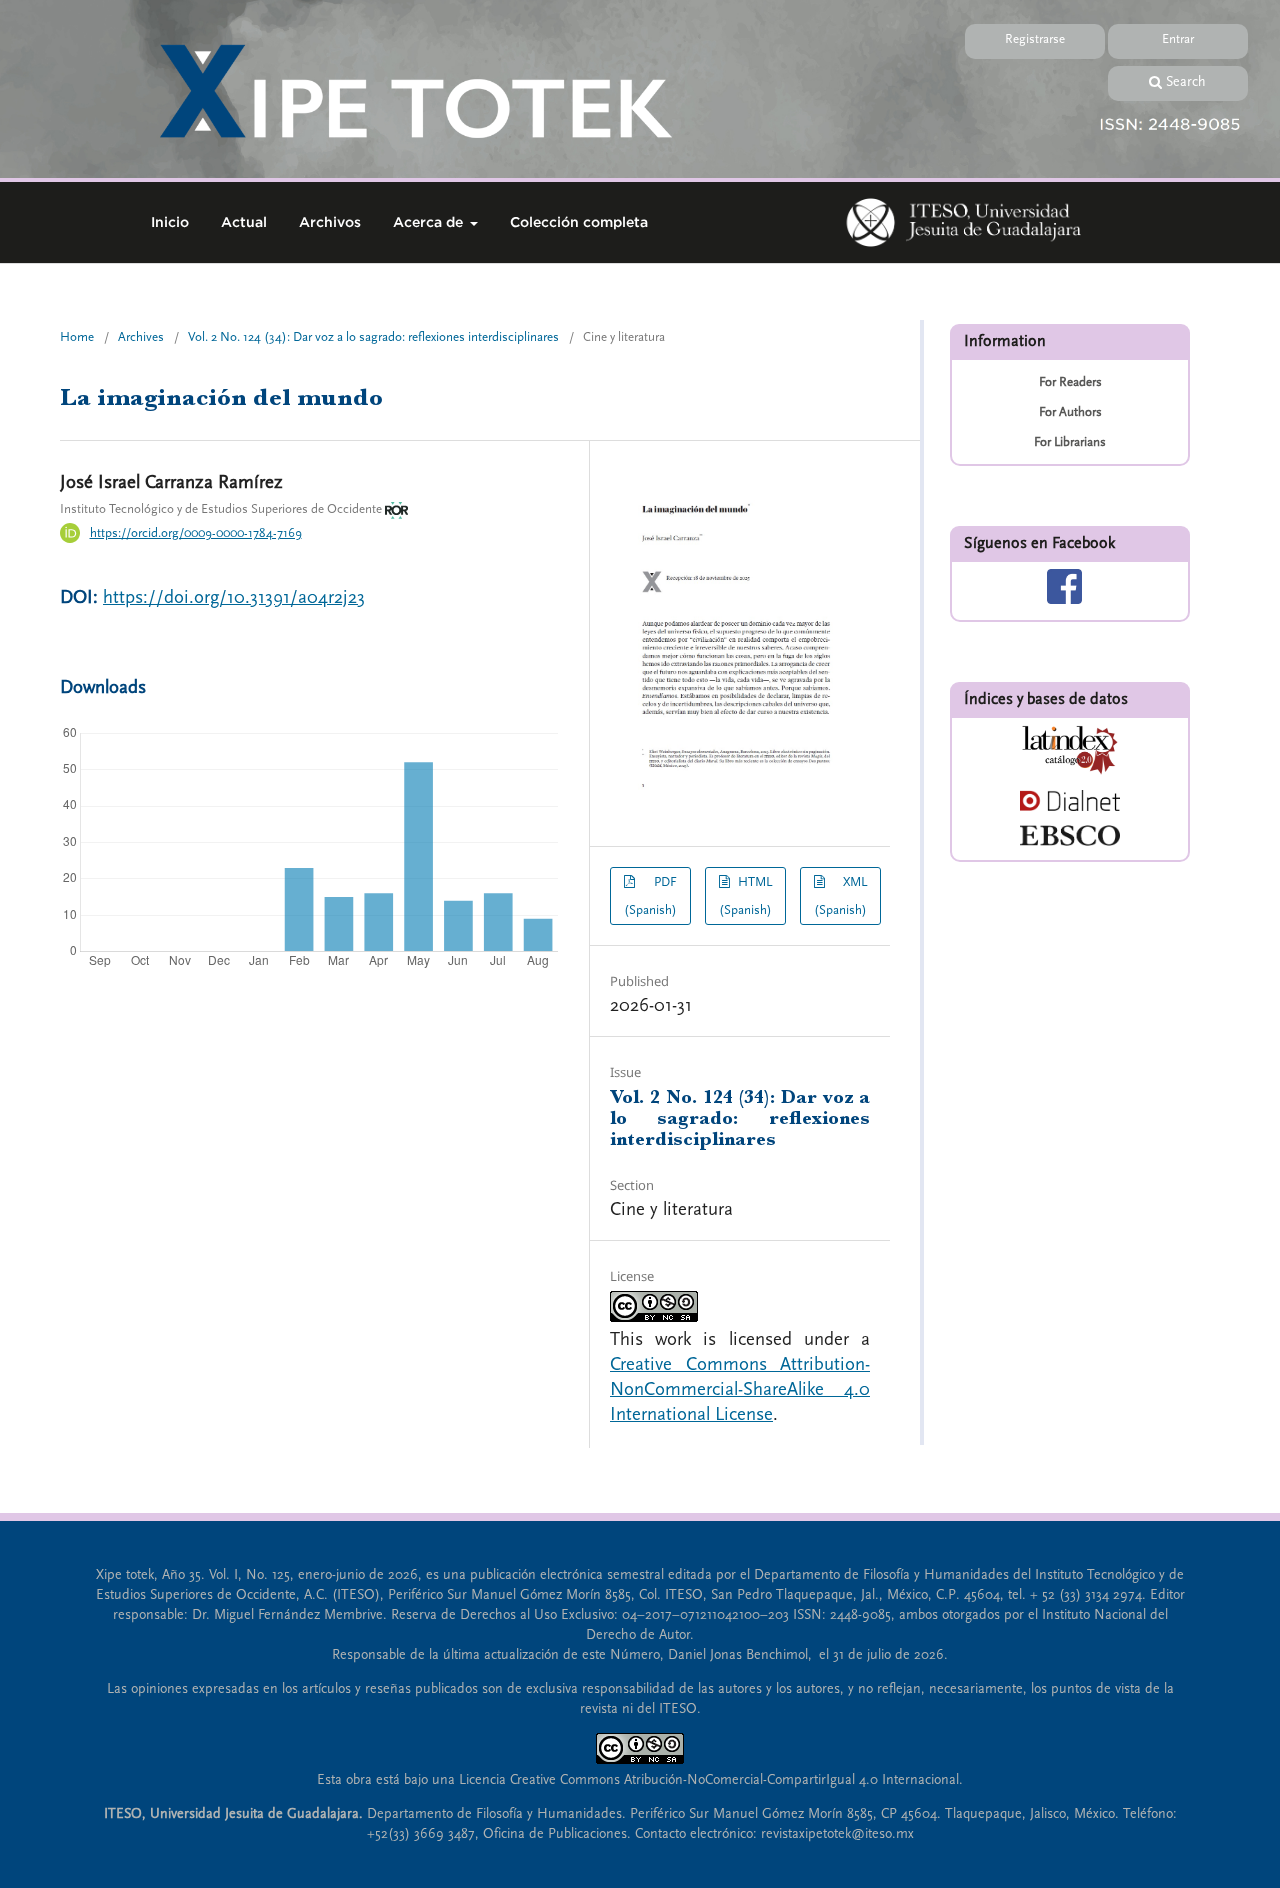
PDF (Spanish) (650, 896)
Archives (141, 337)
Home (77, 337)
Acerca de (430, 222)
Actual (244, 222)
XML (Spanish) (840, 896)
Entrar (1178, 39)
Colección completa (579, 222)
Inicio (170, 222)
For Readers (1070, 382)
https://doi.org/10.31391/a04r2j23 (234, 597)
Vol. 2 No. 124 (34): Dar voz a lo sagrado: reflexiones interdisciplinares (373, 337)
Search (1186, 82)
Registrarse (1035, 39)
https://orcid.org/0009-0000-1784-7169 (196, 533)
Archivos (330, 222)
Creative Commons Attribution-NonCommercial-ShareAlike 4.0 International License (740, 1389)
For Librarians (1070, 442)
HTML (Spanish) (745, 896)
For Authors (1070, 412)
